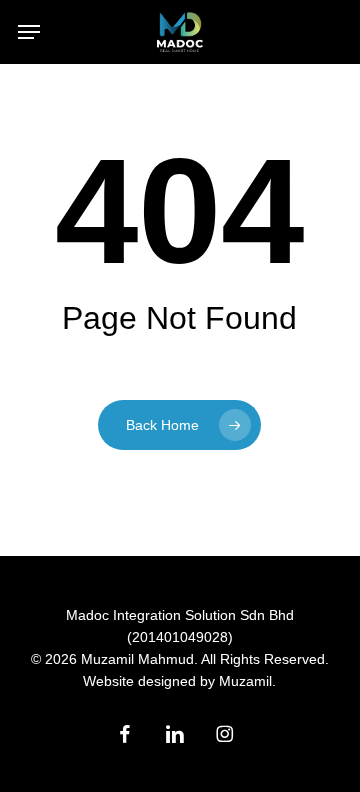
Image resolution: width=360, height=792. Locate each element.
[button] (29, 32)
